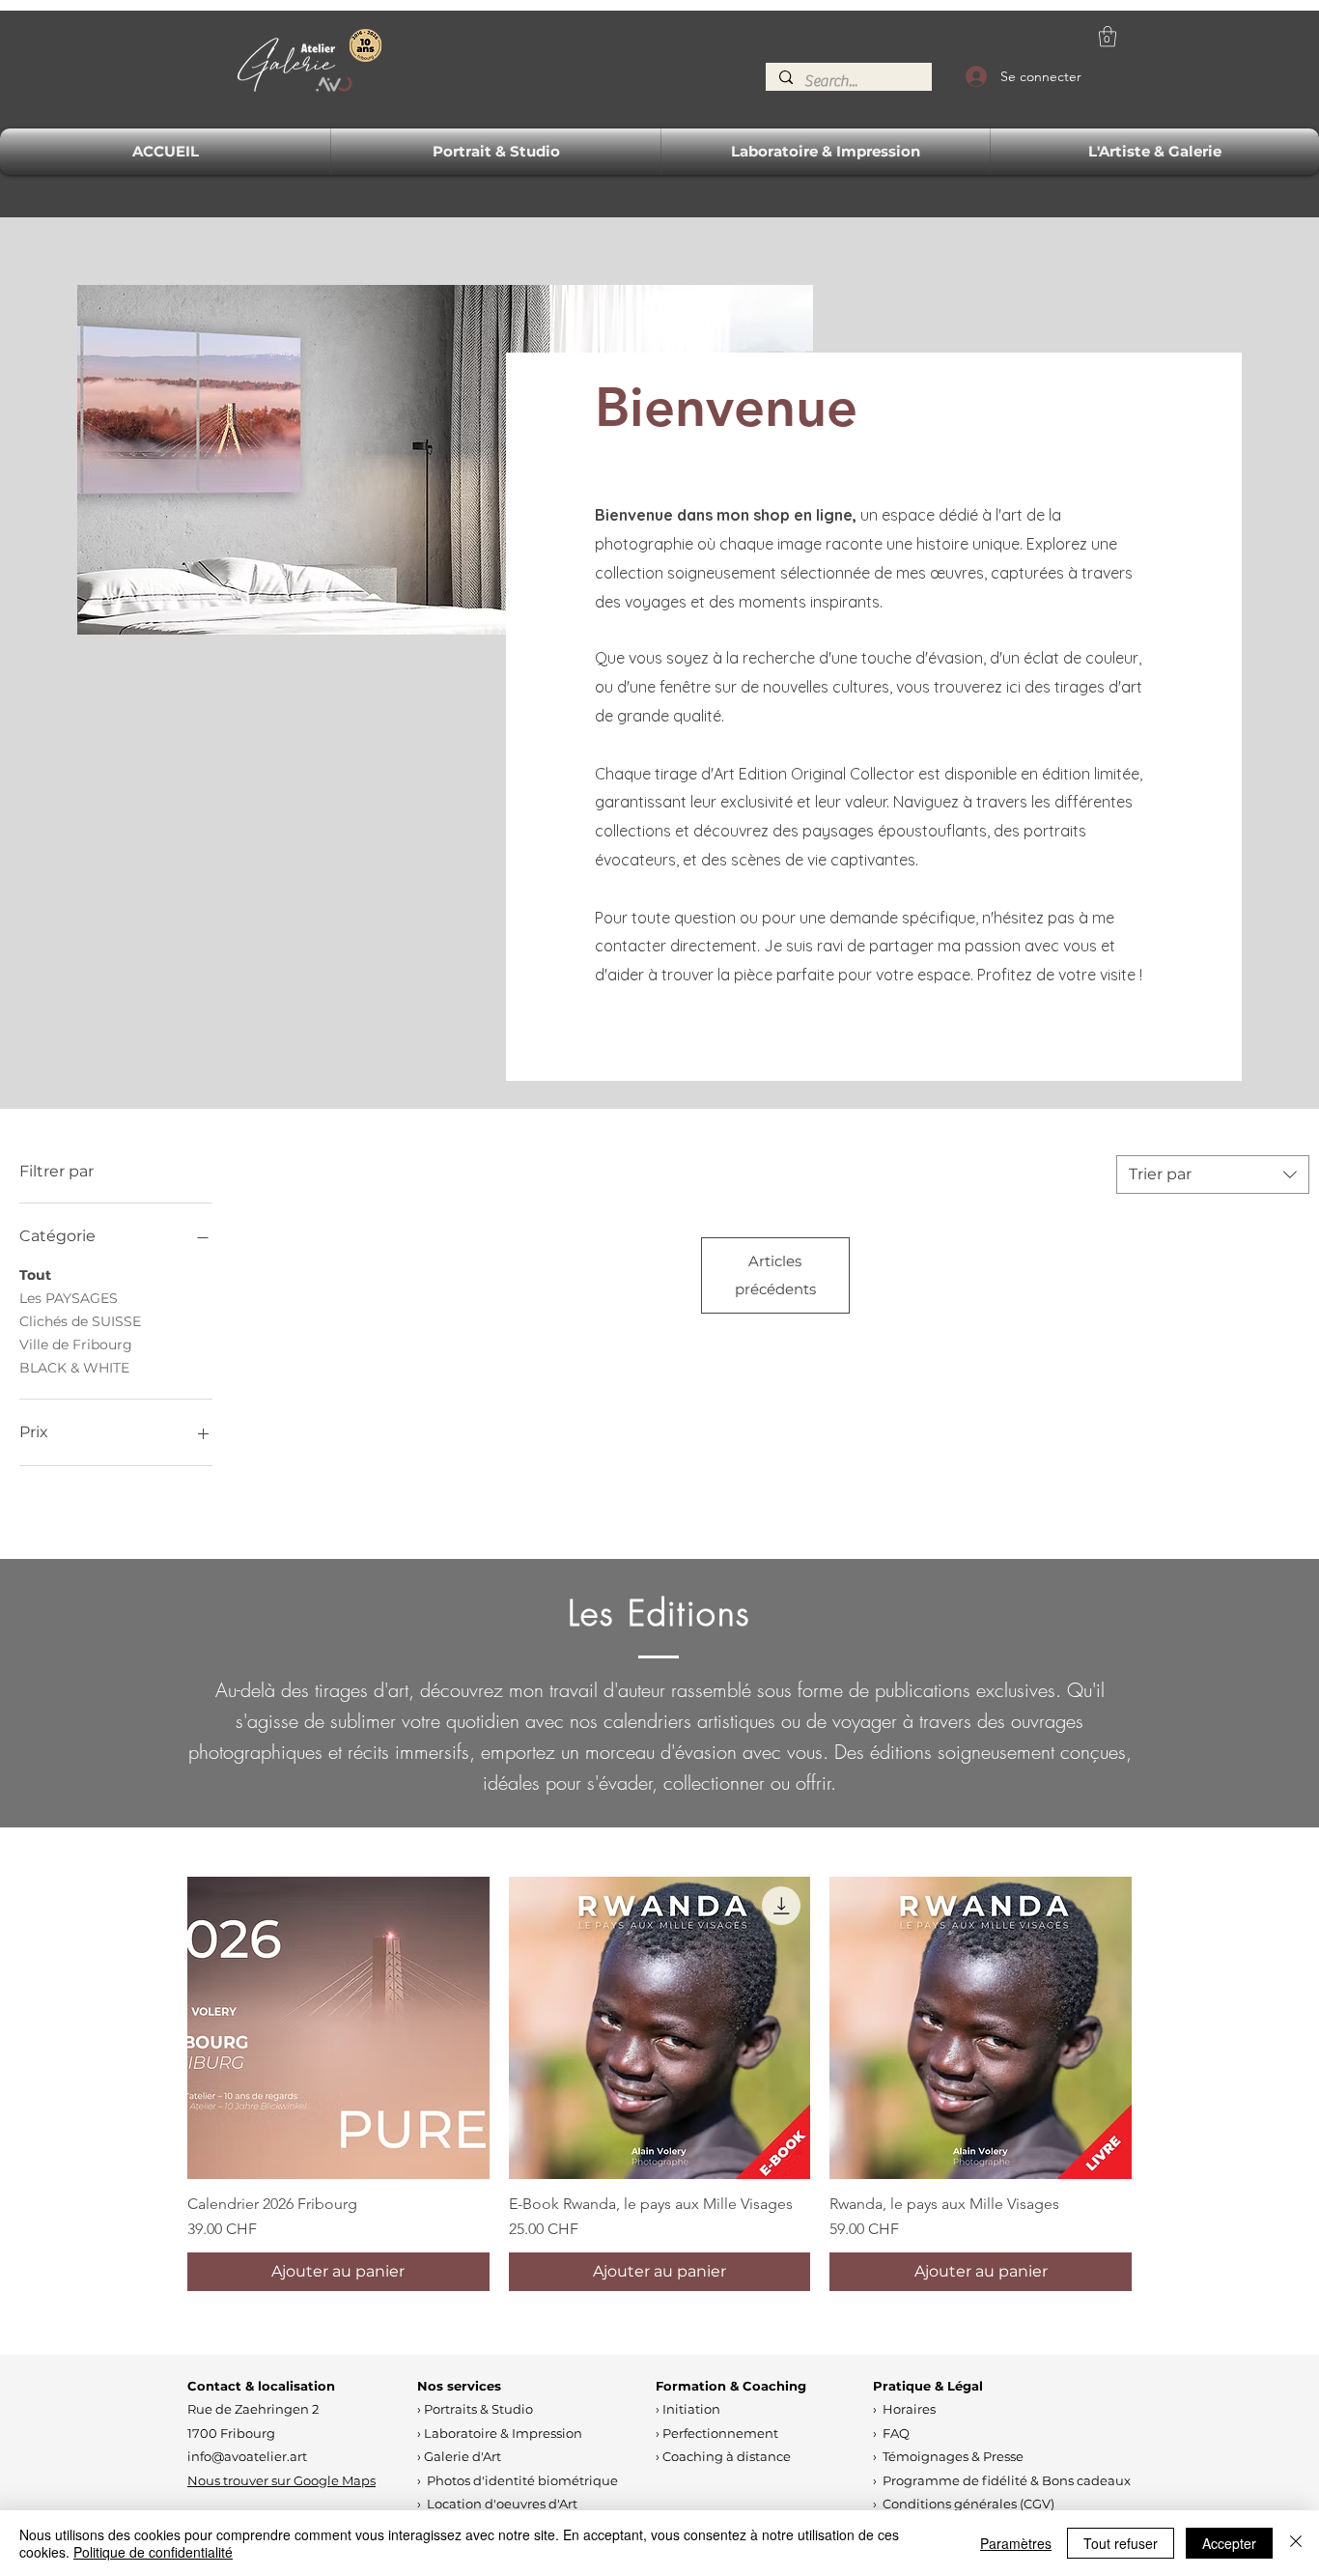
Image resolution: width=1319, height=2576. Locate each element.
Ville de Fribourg (76, 1345)
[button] (1108, 36)
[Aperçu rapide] (338, 2028)
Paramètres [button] (1016, 2543)
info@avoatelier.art (247, 2456)
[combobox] (1213, 1175)
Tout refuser (1121, 2543)
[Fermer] (1296, 2543)
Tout (35, 1275)
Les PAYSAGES (69, 1298)
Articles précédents (775, 1274)
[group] (659, 2084)
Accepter (1229, 2543)
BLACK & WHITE (74, 1368)
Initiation (691, 2409)
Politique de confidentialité (153, 2552)
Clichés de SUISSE (80, 1321)
